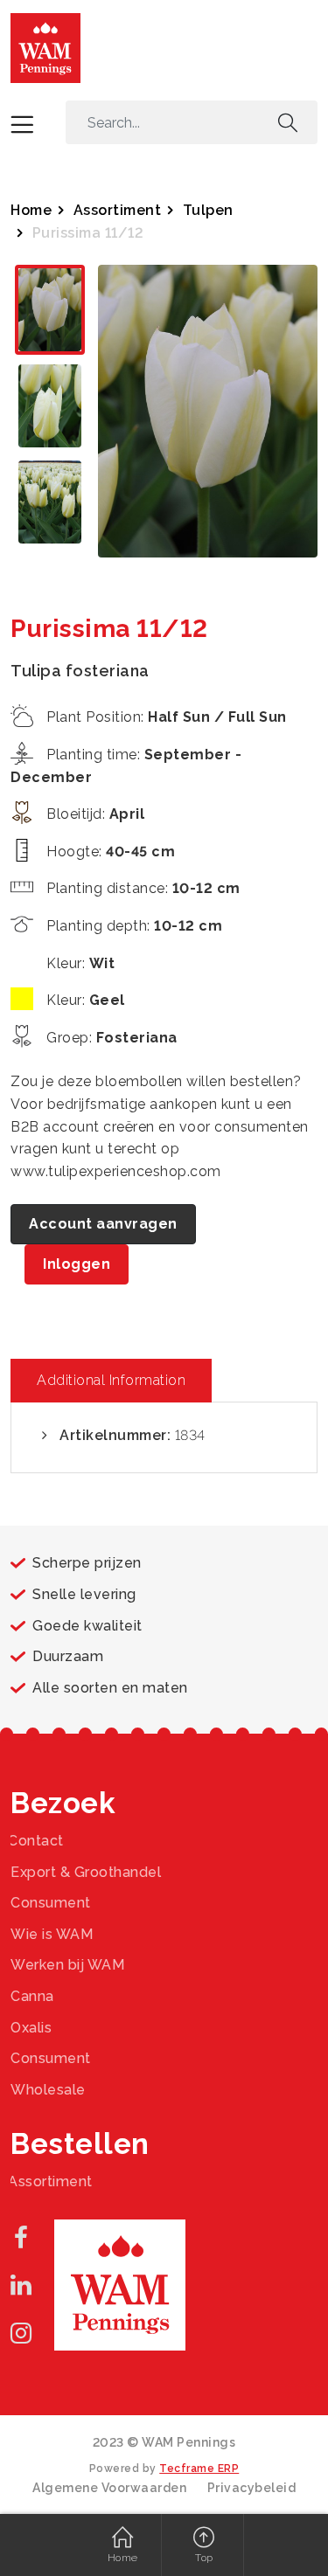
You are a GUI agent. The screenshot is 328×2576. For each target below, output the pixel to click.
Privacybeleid (252, 2488)
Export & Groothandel (86, 1872)
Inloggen (77, 1264)
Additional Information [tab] (111, 1380)
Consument (51, 1903)
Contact (36, 1841)
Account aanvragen (103, 1224)
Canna (32, 1996)
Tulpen (208, 210)
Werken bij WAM (67, 1965)
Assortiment (118, 210)
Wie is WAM (52, 1934)
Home (31, 210)
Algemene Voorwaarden (109, 2488)
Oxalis (31, 2028)
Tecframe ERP (199, 2469)
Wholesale (48, 2090)
